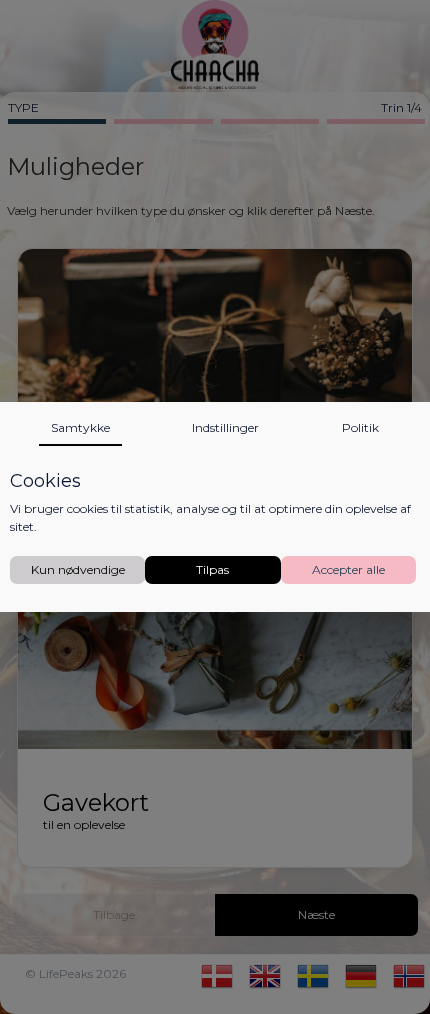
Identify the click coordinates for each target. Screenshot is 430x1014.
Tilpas (212, 569)
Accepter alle (348, 569)
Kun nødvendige (78, 569)
